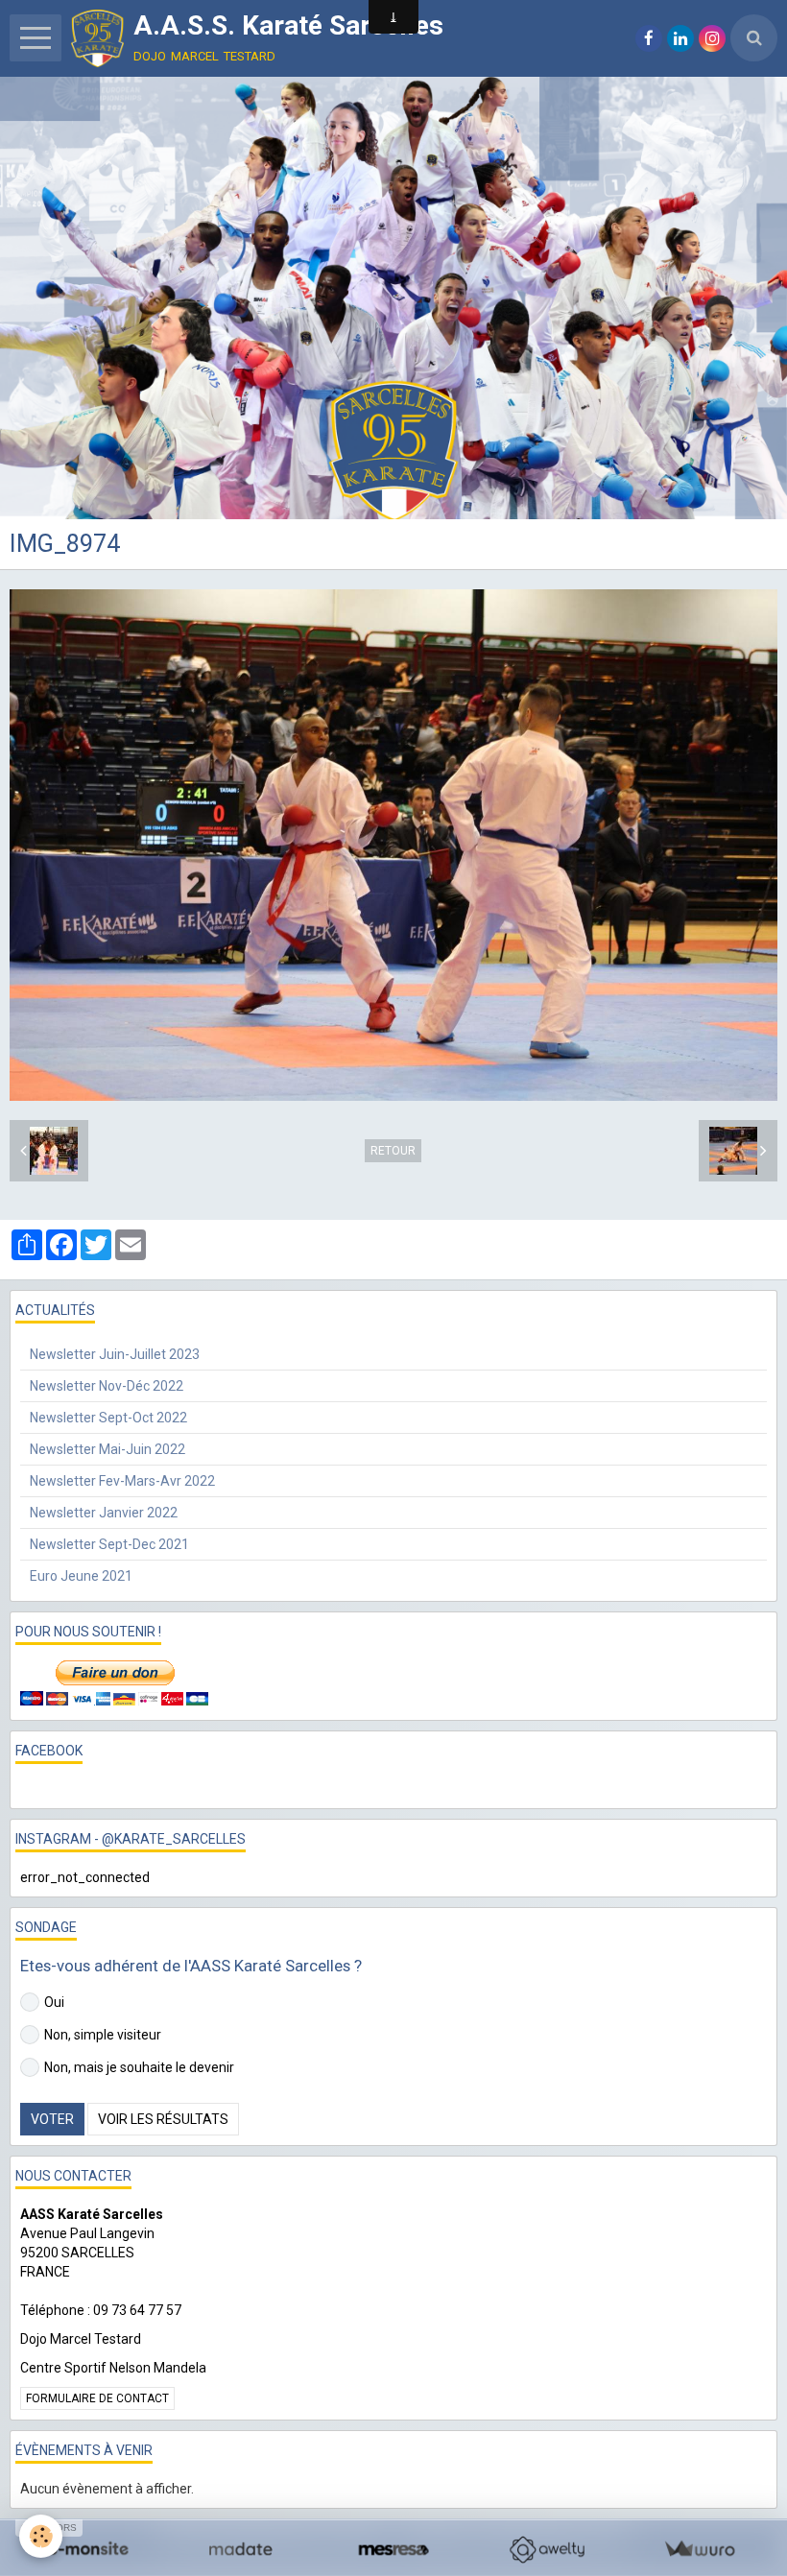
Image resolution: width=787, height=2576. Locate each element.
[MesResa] (393, 2550)
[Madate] (240, 2550)
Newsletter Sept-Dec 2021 (109, 1544)
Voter (52, 2119)
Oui (54, 2002)
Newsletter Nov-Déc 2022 (107, 1386)
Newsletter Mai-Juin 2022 (107, 1449)
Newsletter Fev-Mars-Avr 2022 (122, 1481)
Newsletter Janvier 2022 (104, 1513)
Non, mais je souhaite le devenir (139, 2067)
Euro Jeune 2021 (81, 1576)
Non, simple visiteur (103, 2035)
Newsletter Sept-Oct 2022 (108, 1418)
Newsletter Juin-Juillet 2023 (115, 1354)
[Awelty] (547, 2550)
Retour (393, 1151)
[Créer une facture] (699, 2550)
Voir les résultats (163, 2119)
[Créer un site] (88, 2550)
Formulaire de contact (97, 2398)
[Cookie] (41, 2536)
